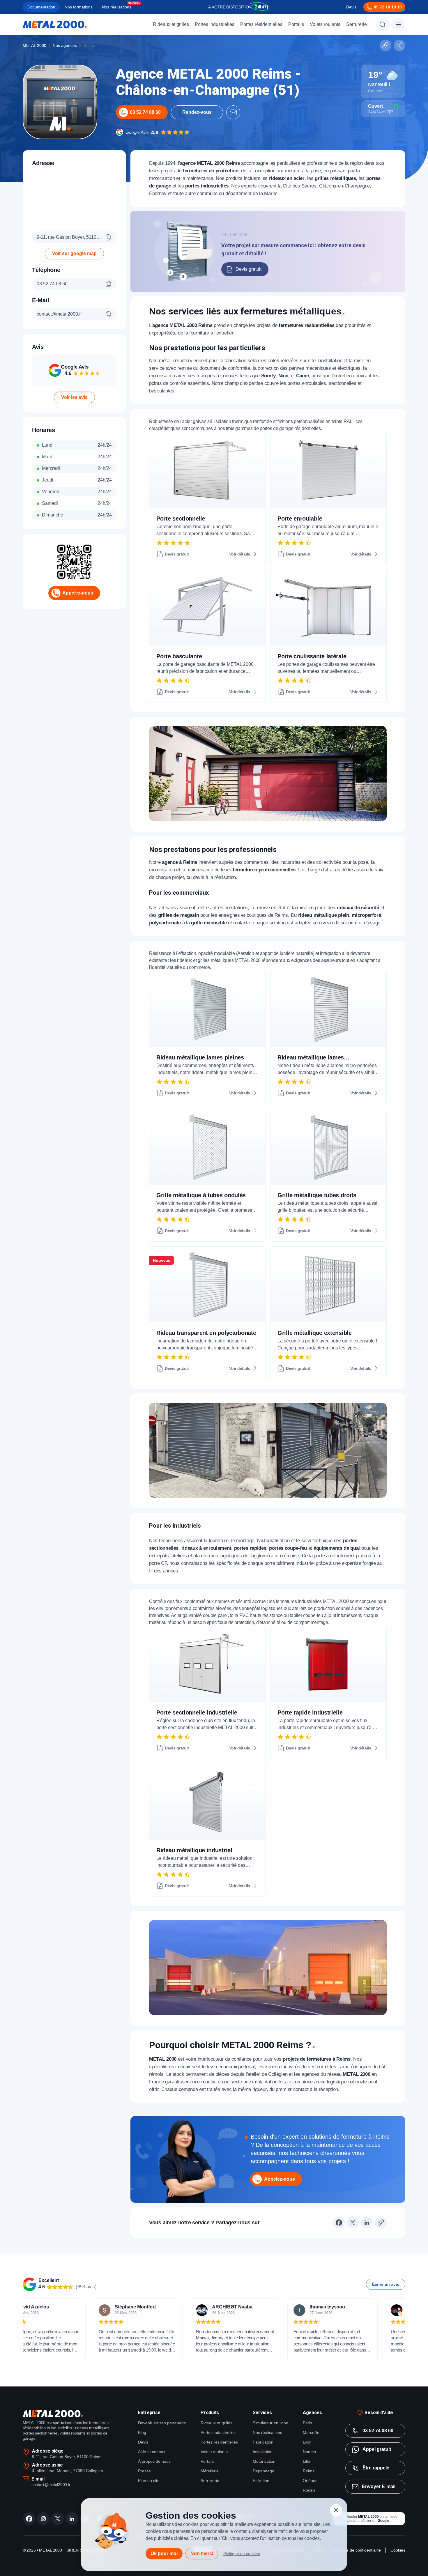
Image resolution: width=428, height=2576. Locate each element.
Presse (144, 2471)
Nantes (309, 2452)
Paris (307, 2423)
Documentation (41, 7)
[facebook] (29, 2519)
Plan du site (149, 2481)
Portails (296, 24)
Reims (309, 2471)
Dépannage (263, 2471)
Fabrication (263, 2442)
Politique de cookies (242, 2554)
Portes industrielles (215, 24)
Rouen (309, 2490)
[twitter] (58, 2519)
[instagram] (43, 2519)
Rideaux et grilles (171, 24)
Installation (263, 2452)
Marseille (311, 2432)
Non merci (202, 2553)
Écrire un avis (386, 2284)
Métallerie (210, 2471)
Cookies (398, 2550)
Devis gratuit (249, 269)
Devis (351, 7)
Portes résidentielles (261, 24)
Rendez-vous (197, 112)
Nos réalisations (117, 7)
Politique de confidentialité (357, 2550)
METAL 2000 (35, 45)
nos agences (65, 45)
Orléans (310, 2481)
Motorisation (264, 2461)
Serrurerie (357, 24)
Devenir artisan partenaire (162, 2423)
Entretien (261, 2481)
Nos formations (79, 7)
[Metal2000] (55, 24)
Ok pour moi (164, 2553)
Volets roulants (325, 24)
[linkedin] (72, 2519)
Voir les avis (74, 397)
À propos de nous (154, 2461)
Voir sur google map (74, 253)
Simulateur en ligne (270, 2423)
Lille (306, 2461)
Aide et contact (152, 2452)
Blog (142, 2432)
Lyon (307, 2442)
